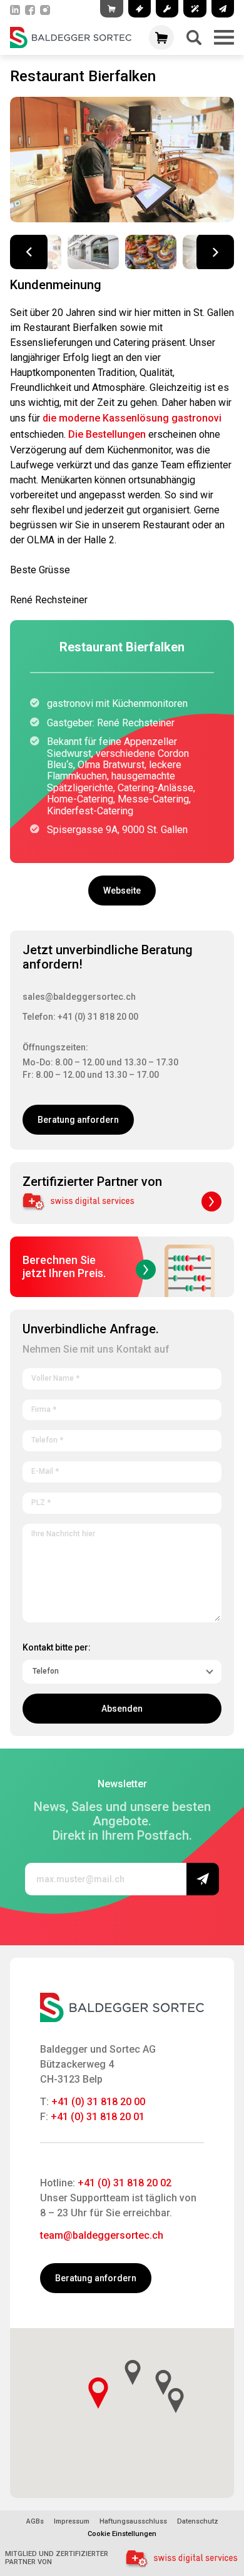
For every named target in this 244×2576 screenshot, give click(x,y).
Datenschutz (198, 2522)
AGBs (35, 2522)
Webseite (122, 891)
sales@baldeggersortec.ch (79, 997)
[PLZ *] (122, 1501)
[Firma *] (122, 1408)
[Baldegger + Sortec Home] (71, 37)
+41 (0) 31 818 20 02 (125, 2183)
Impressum (72, 2522)
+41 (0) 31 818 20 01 (98, 2117)
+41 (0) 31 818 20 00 (98, 2102)
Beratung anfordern (78, 1120)
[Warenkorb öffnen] (161, 37)
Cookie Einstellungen (122, 2534)
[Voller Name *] (122, 1376)
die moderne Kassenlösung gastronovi (132, 418)
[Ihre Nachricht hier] (122, 1571)
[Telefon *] (122, 1438)
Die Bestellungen (107, 434)
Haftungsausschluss (133, 2522)
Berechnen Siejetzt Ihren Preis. (64, 1266)
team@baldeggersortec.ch (102, 2235)
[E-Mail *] (122, 1469)
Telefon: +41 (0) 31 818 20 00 (80, 1017)
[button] (215, 252)
